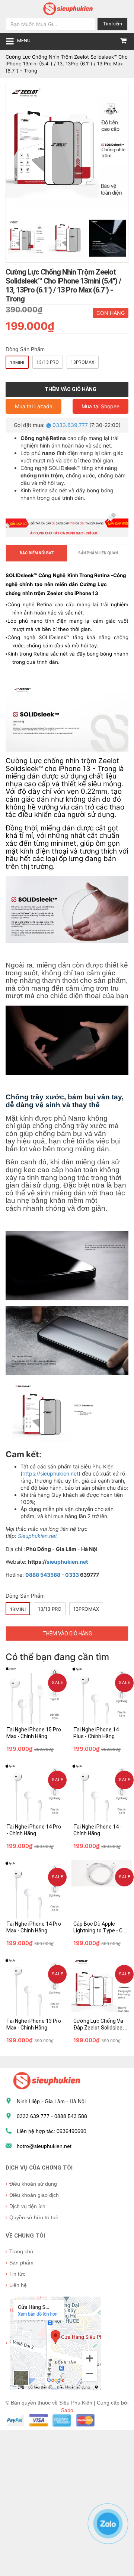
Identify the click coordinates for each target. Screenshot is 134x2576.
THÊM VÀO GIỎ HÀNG (67, 1634)
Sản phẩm (21, 2263)
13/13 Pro (48, 362)
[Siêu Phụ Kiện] (67, 8)
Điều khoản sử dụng (33, 2184)
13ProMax (83, 362)
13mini (17, 363)
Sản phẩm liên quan (98, 553)
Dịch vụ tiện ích (27, 2206)
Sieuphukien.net (37, 1536)
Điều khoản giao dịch (34, 2195)
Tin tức (17, 2274)
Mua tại (34, 406)
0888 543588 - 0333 (52, 1575)
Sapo (67, 2410)
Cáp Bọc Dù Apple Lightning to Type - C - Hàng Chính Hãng (99, 1931)
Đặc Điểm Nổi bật (37, 553)
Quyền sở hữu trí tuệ (34, 2217)
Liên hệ (18, 2285)
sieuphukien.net (67, 1562)
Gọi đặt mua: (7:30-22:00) (67, 425)
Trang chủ (21, 2251)
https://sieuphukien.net (50, 1473)
